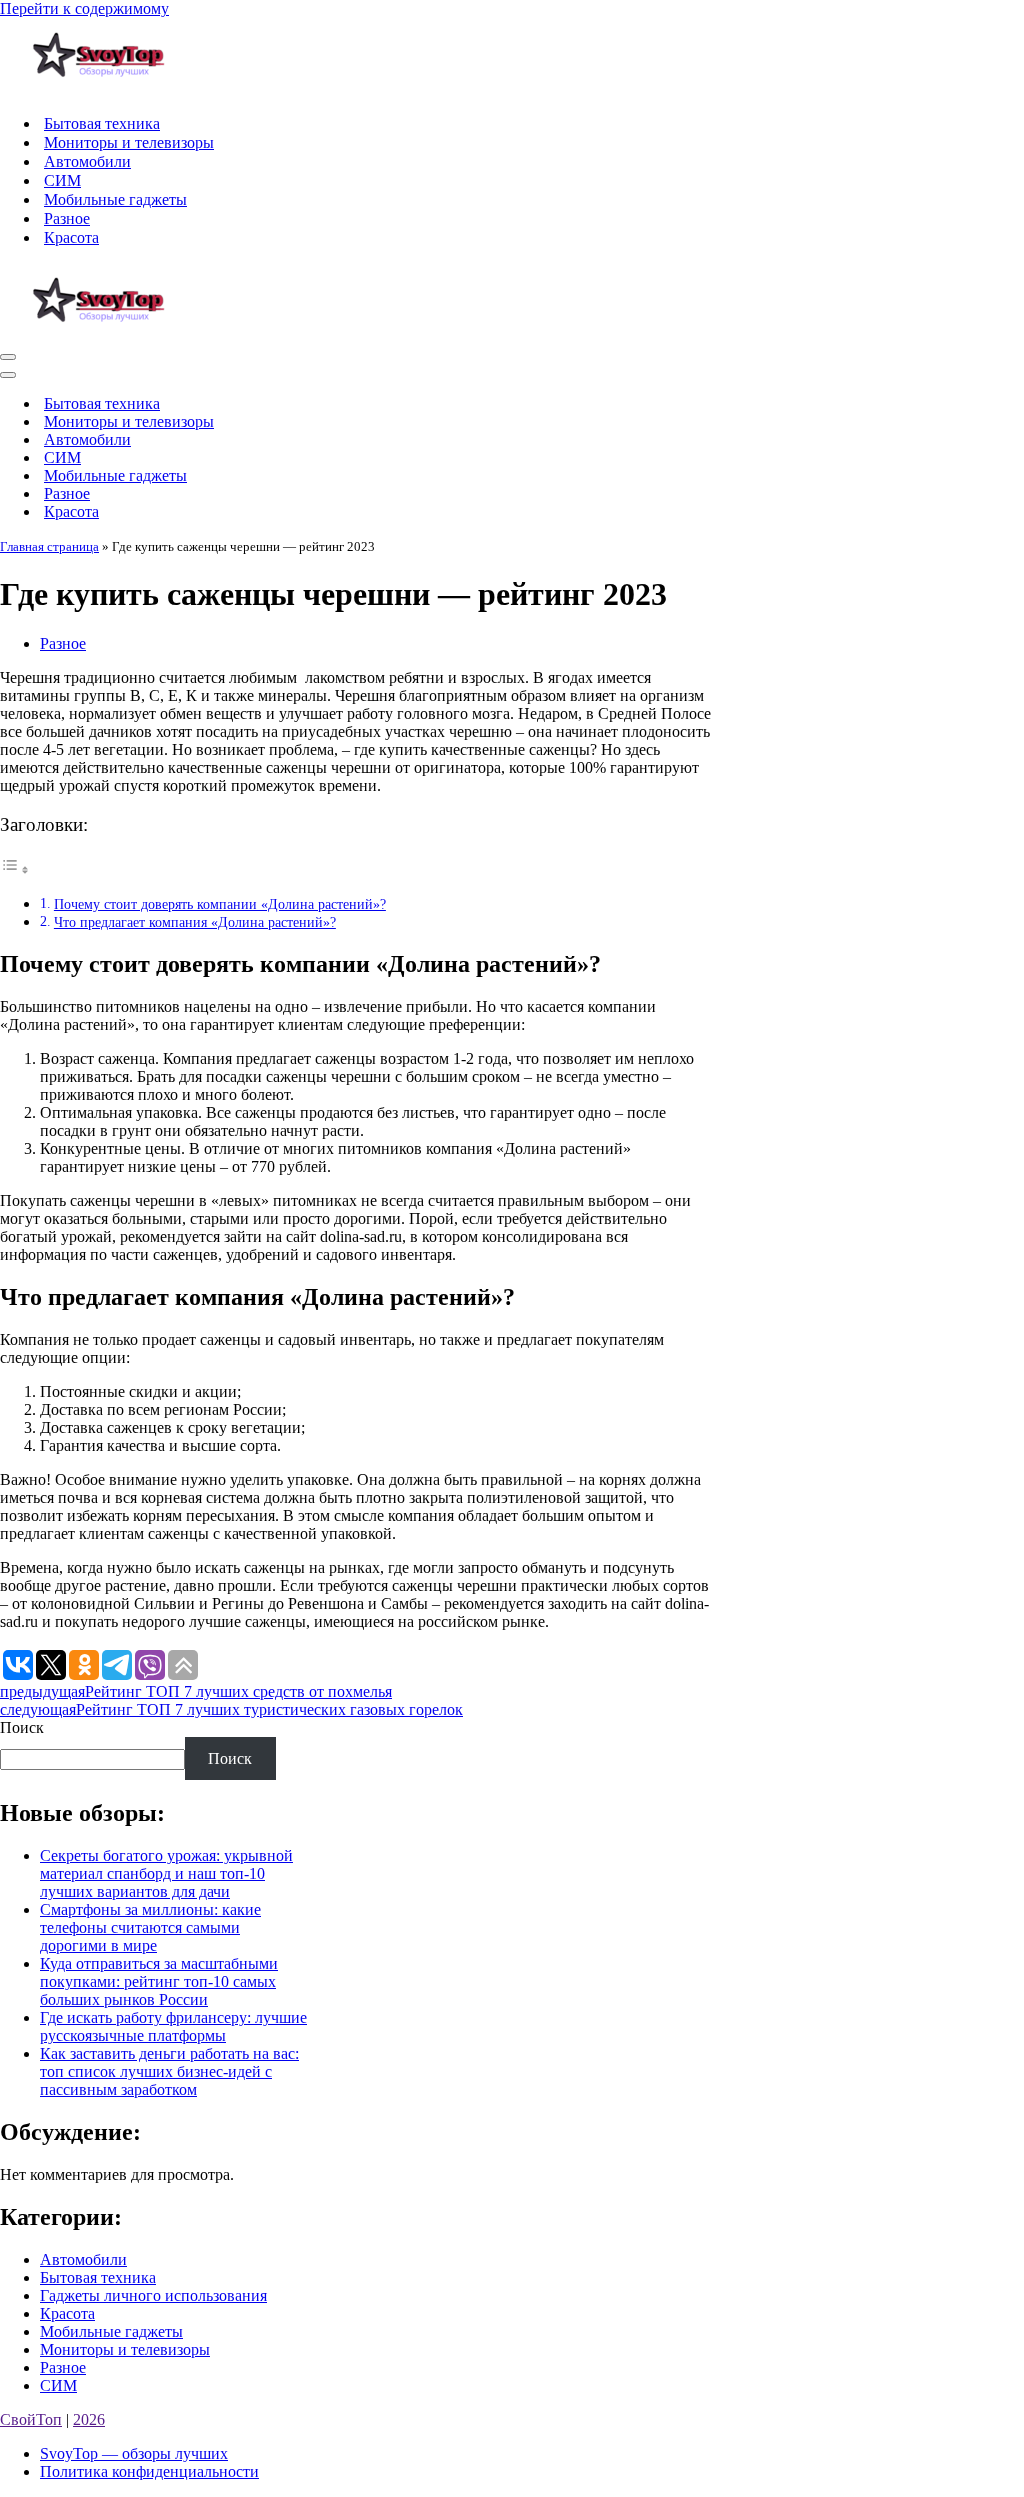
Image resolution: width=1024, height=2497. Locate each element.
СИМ (62, 180)
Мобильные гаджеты (115, 199)
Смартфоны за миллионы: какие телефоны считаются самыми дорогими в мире (150, 1927)
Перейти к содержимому (84, 8)
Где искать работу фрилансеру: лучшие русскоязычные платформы (173, 2026)
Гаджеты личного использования (153, 2295)
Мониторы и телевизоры (129, 142)
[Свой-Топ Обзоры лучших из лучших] (100, 88)
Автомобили (87, 161)
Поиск (22, 1727)
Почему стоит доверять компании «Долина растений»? (220, 904)
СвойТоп (31, 2419)
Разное (67, 218)
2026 (89, 2419)
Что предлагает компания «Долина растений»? (195, 922)
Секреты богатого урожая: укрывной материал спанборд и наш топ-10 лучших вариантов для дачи (166, 1873)
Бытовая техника (102, 123)
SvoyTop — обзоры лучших (134, 2453)
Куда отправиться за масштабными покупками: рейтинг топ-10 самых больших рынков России (159, 1981)
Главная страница (49, 546)
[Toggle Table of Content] (15, 869)
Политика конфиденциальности (149, 2471)
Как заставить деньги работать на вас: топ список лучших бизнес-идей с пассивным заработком (169, 2071)
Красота (71, 237)
